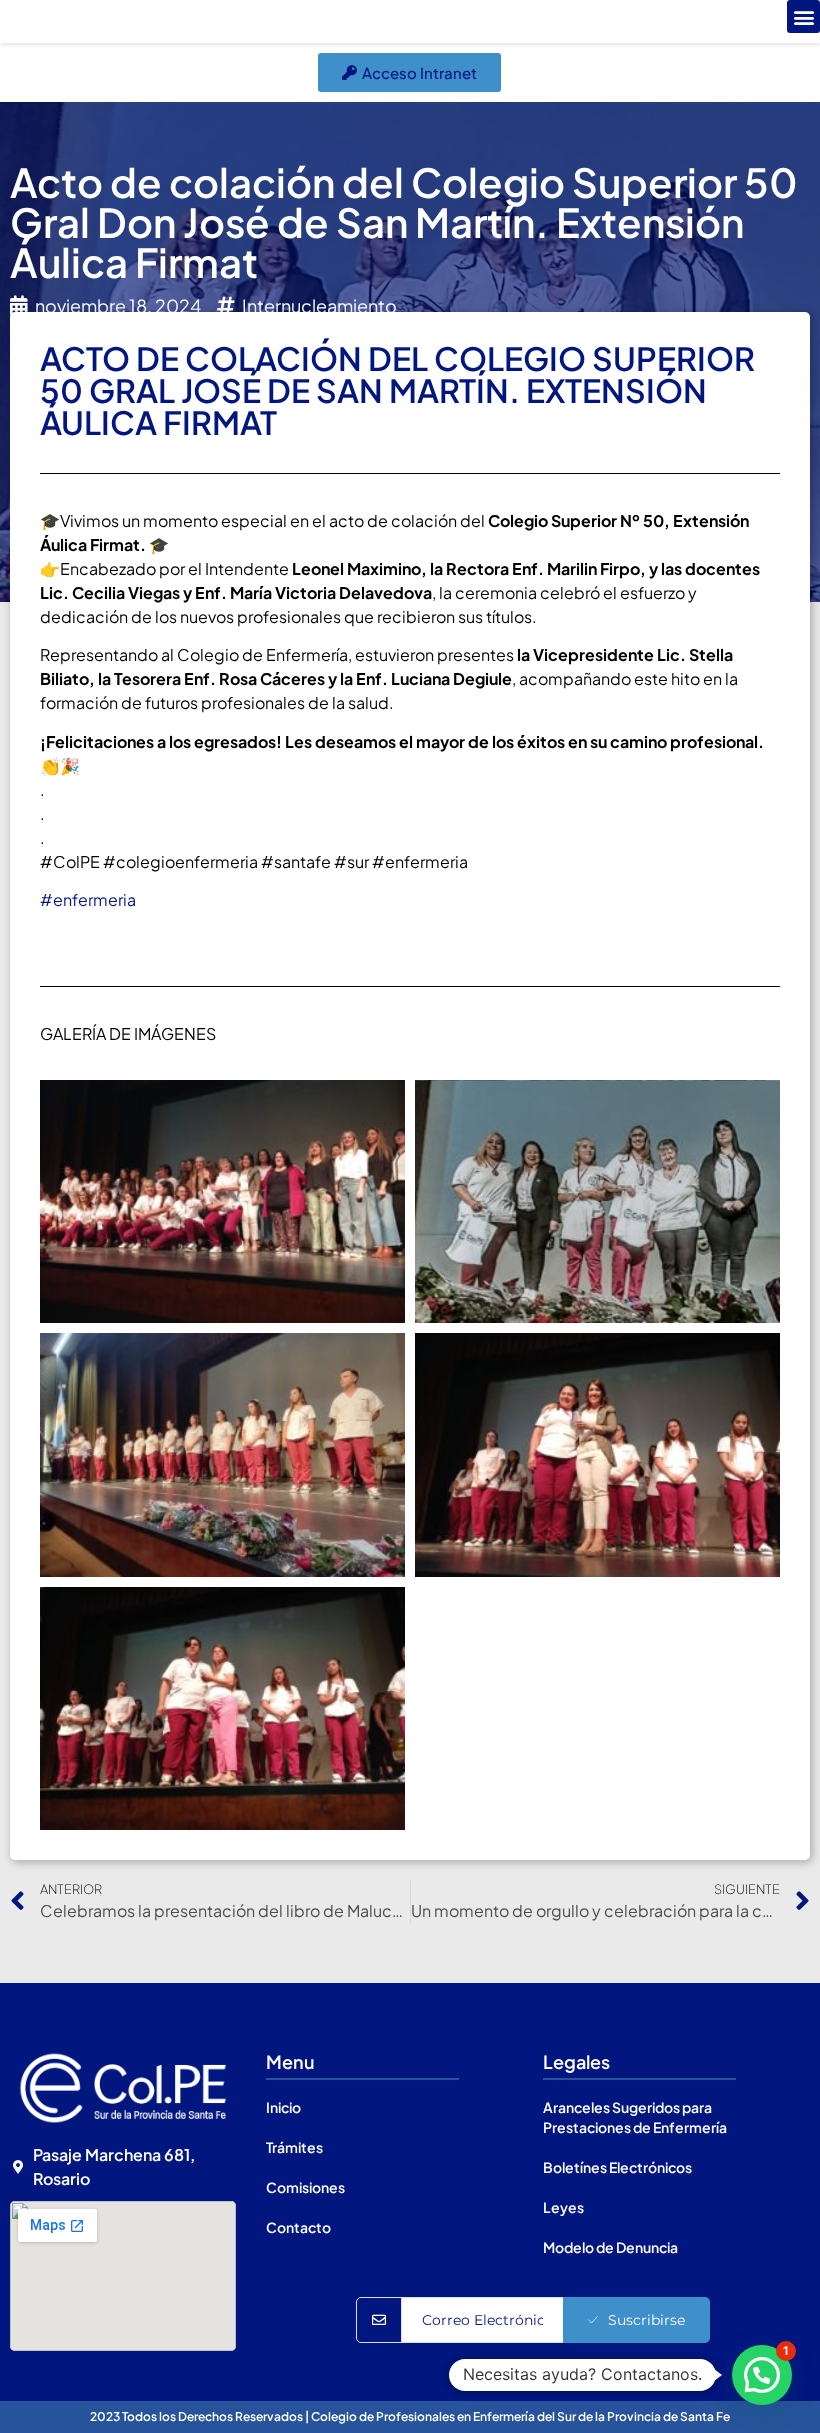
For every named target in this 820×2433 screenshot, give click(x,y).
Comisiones (305, 2187)
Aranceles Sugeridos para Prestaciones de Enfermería (635, 2117)
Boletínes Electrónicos (617, 2167)
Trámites (294, 2147)
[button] (803, 16)
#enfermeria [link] (88, 899)
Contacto (298, 2227)
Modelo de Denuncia (610, 2247)
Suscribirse (646, 2320)
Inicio (283, 2107)
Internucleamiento (319, 305)
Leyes (563, 2207)
